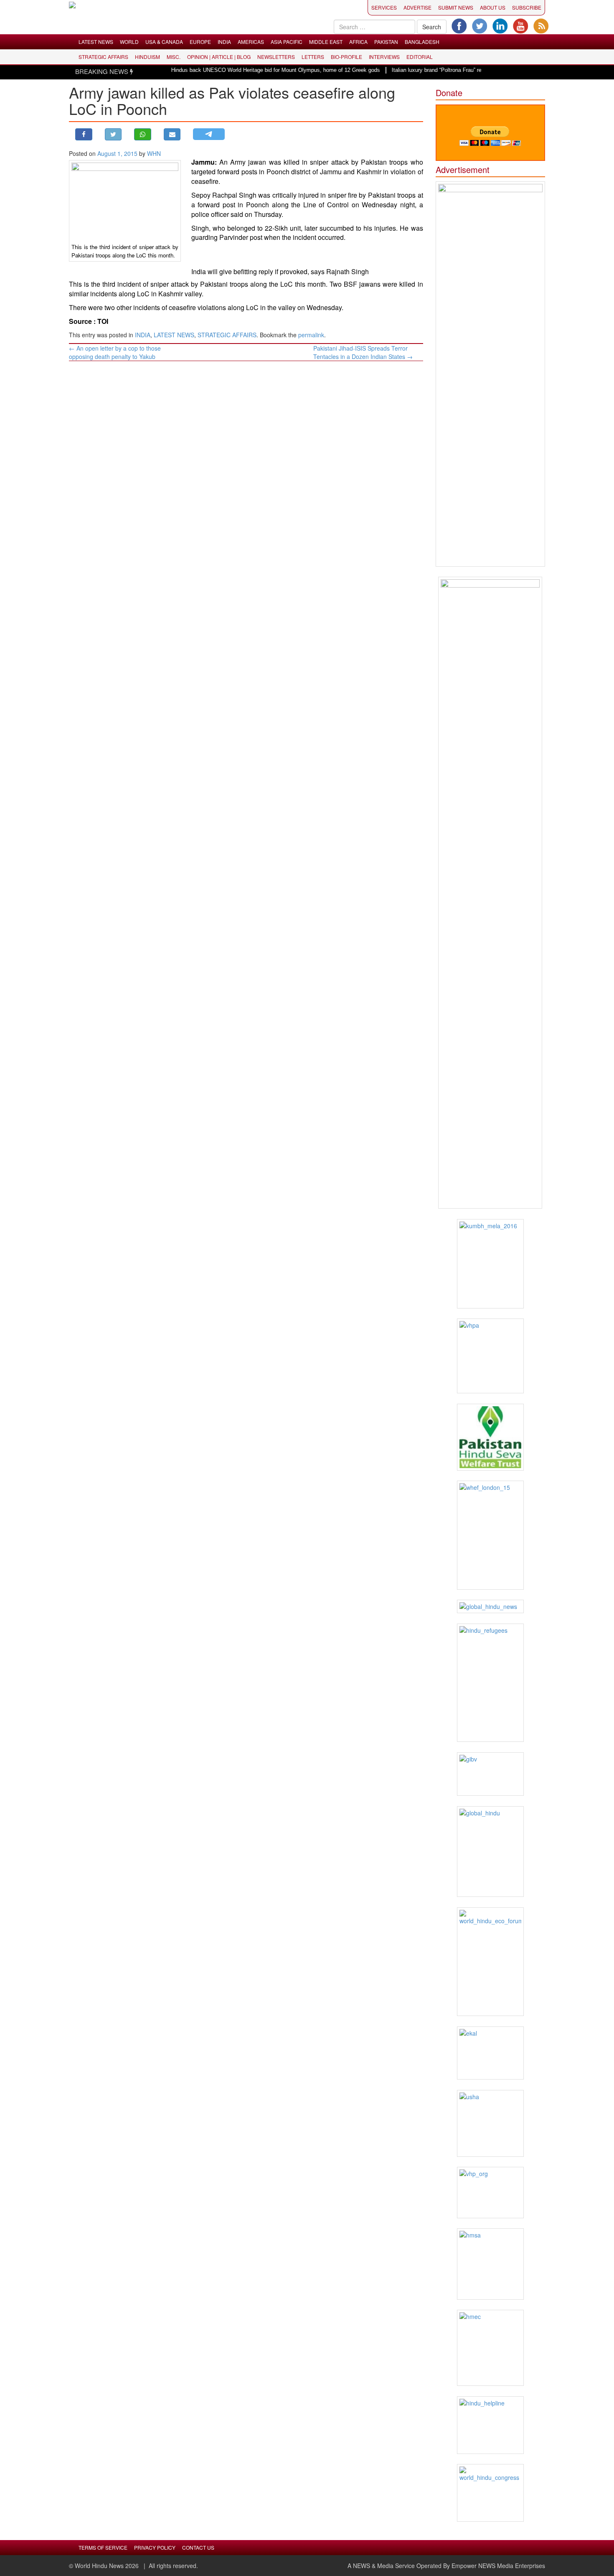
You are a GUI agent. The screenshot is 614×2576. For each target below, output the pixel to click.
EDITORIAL (420, 57)
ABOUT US (493, 7)
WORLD (129, 42)
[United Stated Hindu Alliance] (491, 2123)
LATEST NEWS (96, 42)
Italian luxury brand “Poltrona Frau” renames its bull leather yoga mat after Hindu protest (468, 70)
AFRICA (358, 42)
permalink (311, 335)
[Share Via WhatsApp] (143, 134)
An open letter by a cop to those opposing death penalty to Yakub (115, 352)
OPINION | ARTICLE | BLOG (219, 57)
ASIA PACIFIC (287, 42)
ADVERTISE (417, 7)
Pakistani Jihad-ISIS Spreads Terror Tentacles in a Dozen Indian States (363, 352)
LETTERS (313, 57)
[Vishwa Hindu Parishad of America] (491, 1356)
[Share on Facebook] (84, 134)
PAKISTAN (386, 42)
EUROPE (200, 42)
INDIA (224, 42)
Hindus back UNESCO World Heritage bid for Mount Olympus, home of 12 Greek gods (246, 70)
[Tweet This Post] (113, 134)
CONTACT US (198, 2547)
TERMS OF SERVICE (103, 2547)
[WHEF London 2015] (491, 1535)
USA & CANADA (164, 42)
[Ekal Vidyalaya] (491, 2053)
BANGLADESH (422, 42)
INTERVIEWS (384, 57)
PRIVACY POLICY (155, 2547)
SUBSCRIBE (527, 7)
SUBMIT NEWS (456, 7)
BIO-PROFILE (346, 57)
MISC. (174, 57)
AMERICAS (251, 42)
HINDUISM (147, 57)
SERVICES (384, 7)
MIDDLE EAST (326, 42)
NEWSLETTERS (276, 57)
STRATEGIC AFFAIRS (103, 57)
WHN (154, 153)
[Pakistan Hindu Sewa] (491, 1437)
